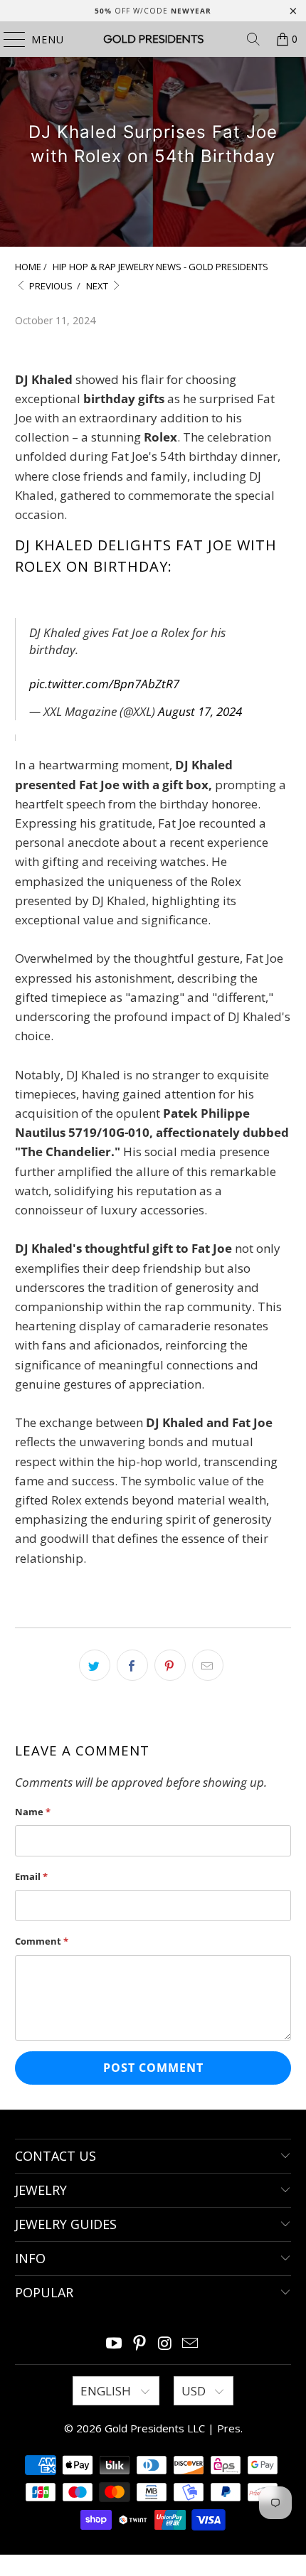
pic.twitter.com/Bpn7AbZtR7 (104, 684)
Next (98, 286)
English (107, 2391)
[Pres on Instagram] (165, 2344)
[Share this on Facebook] (132, 1665)
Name (33, 1812)
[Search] (253, 39)
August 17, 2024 (200, 711)
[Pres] (153, 39)
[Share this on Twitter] (95, 1665)
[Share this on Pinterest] (170, 1665)
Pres (229, 2428)
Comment (42, 1941)
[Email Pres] (191, 2344)
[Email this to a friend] (208, 1665)
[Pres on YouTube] (115, 2344)
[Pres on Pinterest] (139, 2344)
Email (31, 1876)
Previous (50, 286)
